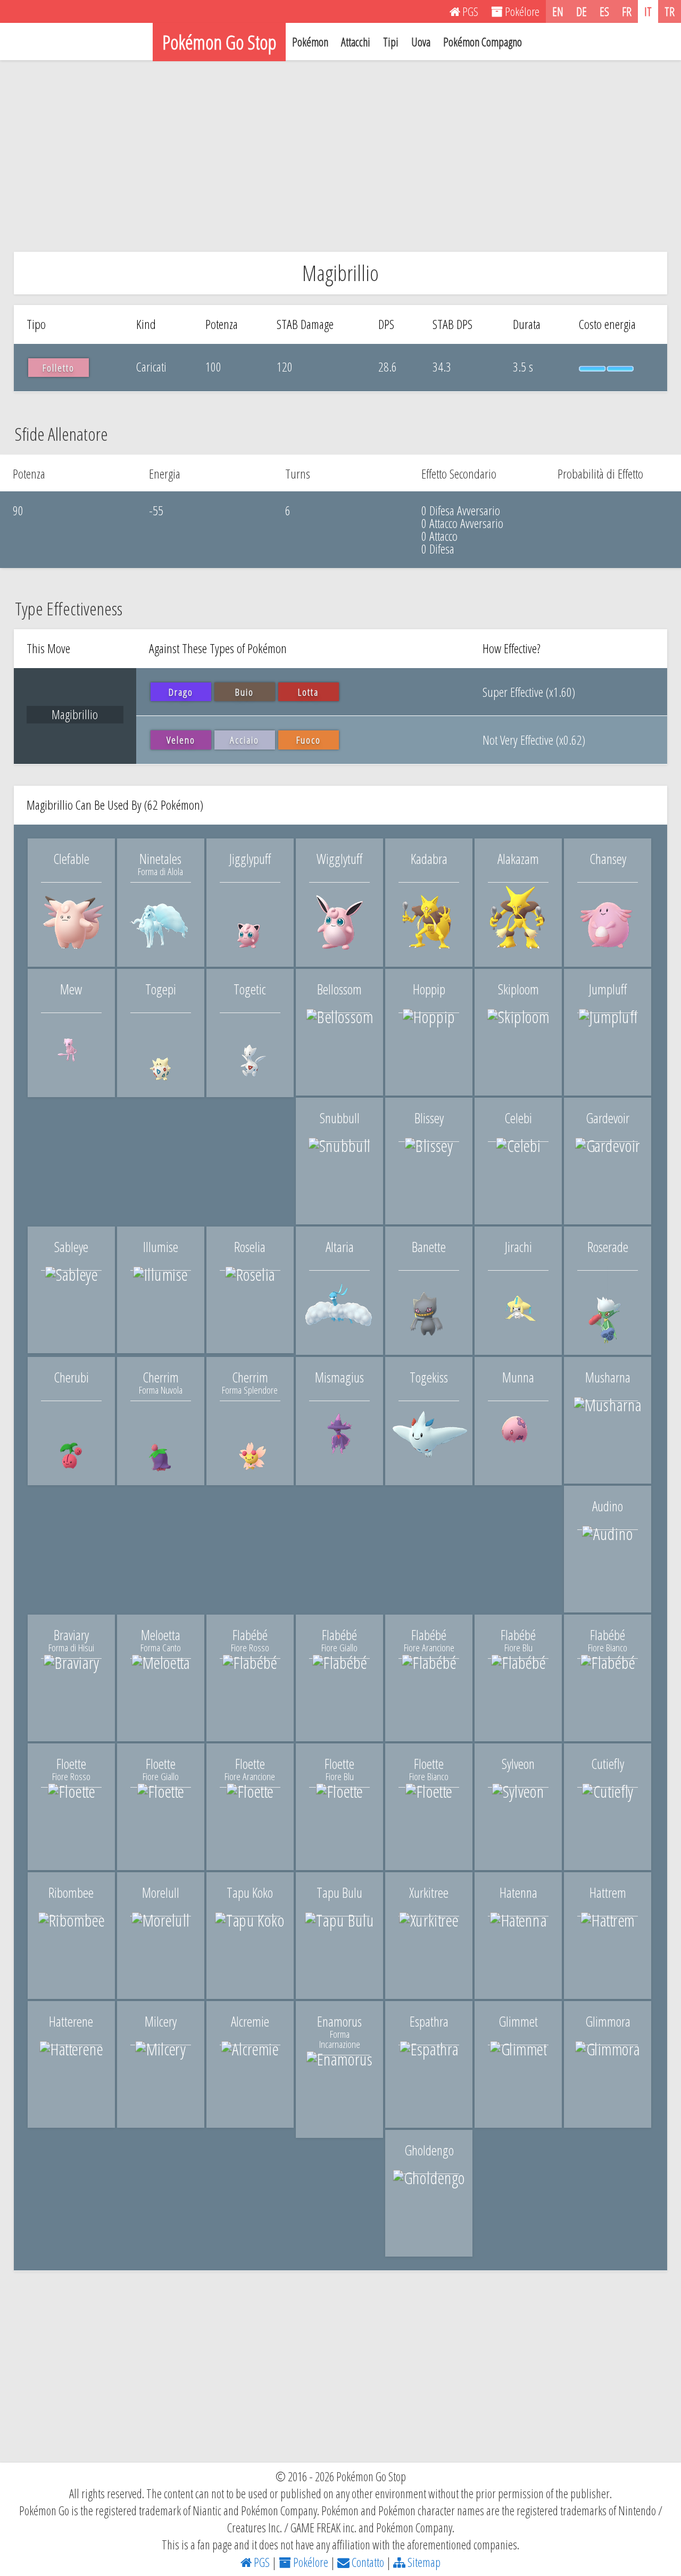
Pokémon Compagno (483, 42)
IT (648, 11)
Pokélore (310, 2562)
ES (604, 11)
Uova (421, 42)
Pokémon (310, 42)
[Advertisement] (340, 156)
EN (558, 11)
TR (670, 11)
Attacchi (356, 42)
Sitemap (423, 2562)
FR (627, 11)
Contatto (367, 2562)
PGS (261, 2562)
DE (582, 11)
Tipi (391, 42)
